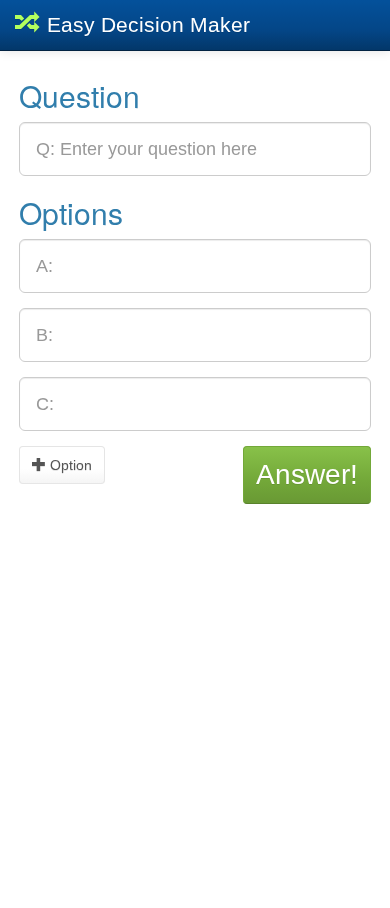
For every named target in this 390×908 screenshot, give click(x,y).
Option (69, 465)
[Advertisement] (195, 699)
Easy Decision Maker (145, 24)
